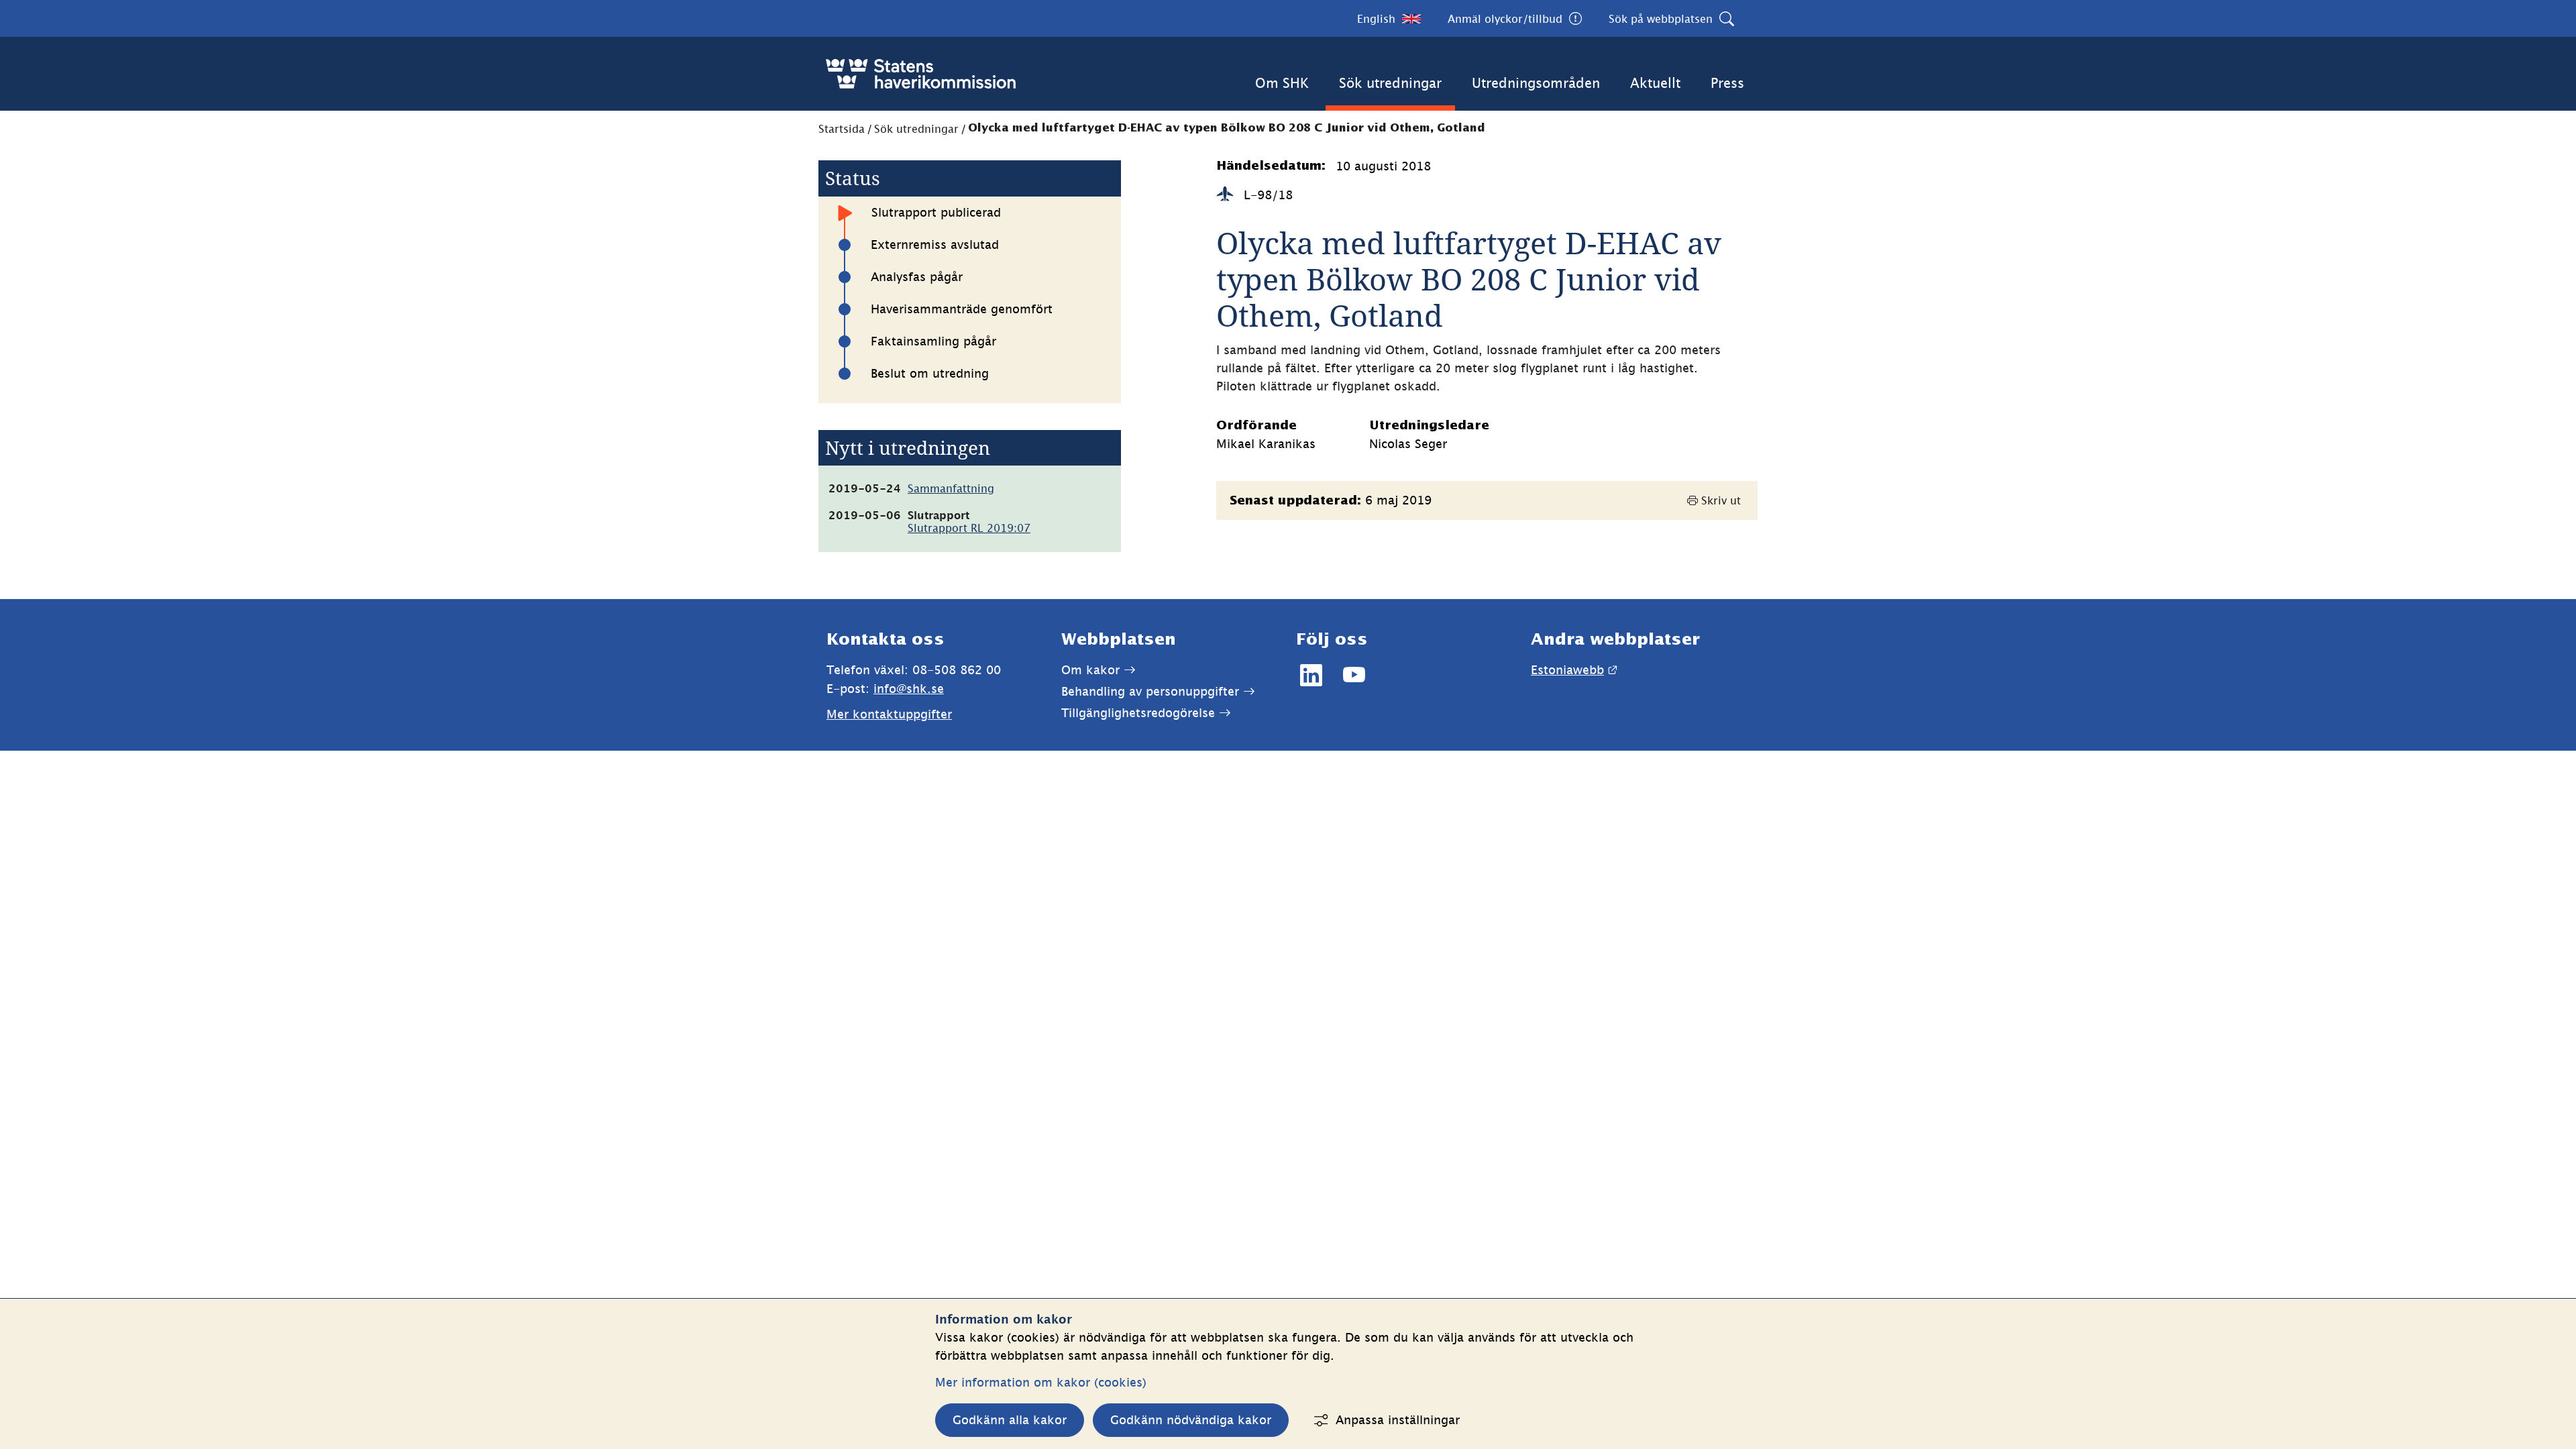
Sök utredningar (1390, 83)
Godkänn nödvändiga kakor (1191, 1420)
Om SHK (1282, 83)
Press (1727, 83)
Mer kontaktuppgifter (889, 714)
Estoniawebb (1574, 670)
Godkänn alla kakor (1010, 1420)
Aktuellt (1655, 83)
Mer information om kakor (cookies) (1041, 1382)
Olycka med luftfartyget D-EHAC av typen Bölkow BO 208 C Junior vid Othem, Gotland (1227, 128)
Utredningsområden (1536, 83)
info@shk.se (909, 689)
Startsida (842, 129)
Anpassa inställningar (1398, 1420)
